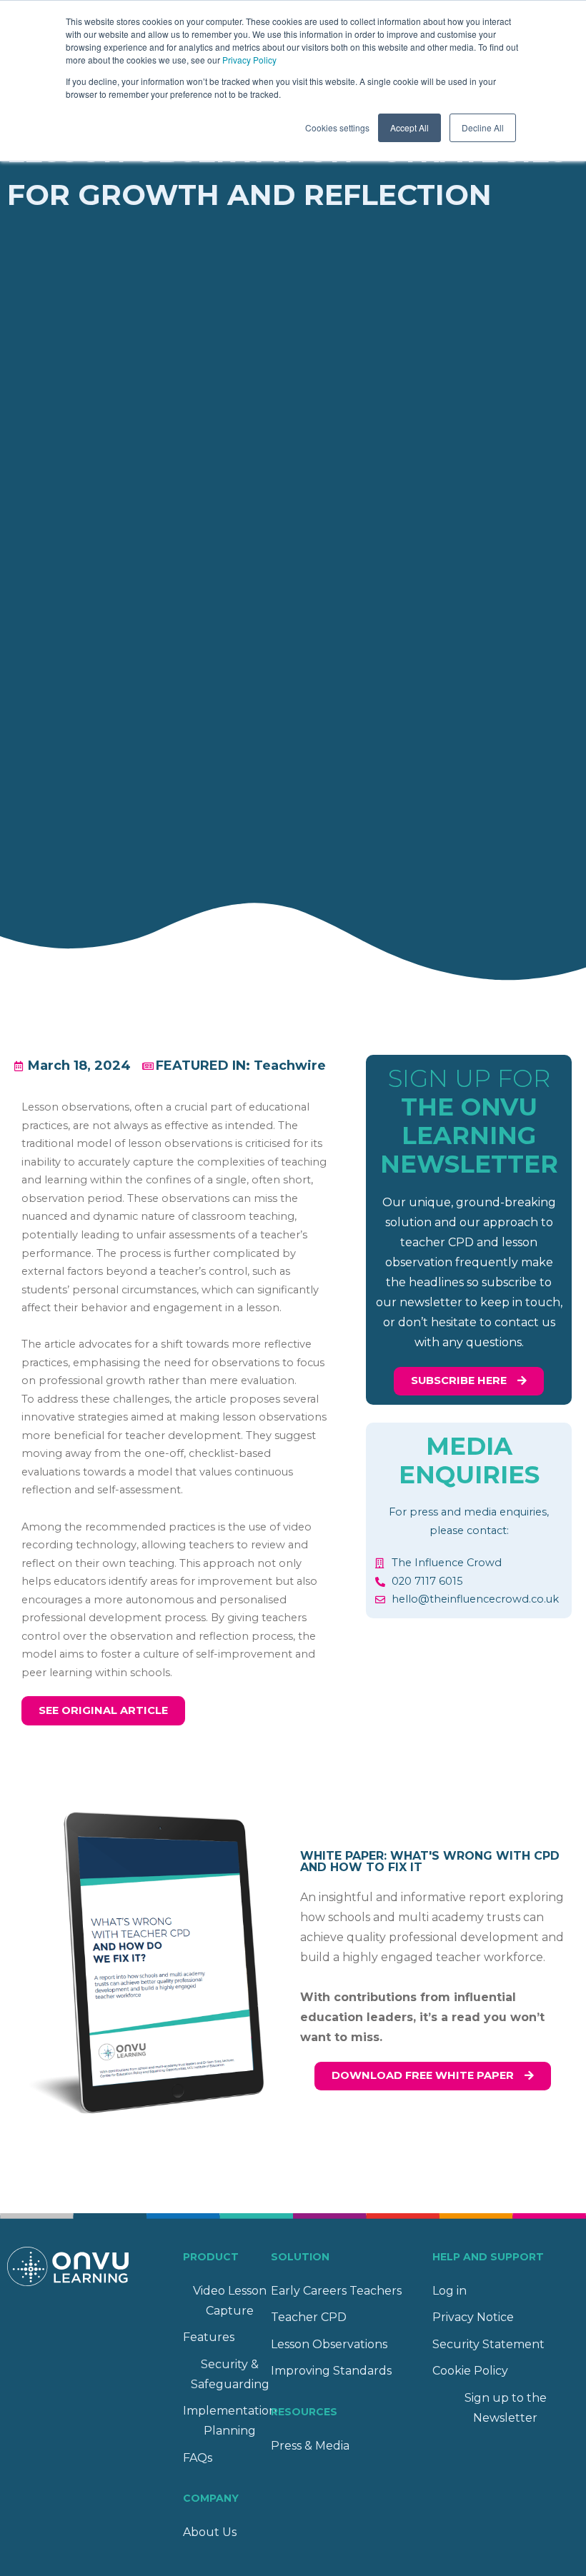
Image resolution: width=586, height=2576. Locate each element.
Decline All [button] (483, 127)
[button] (103, 1711)
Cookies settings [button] (337, 127)
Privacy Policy (249, 60)
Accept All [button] (409, 127)
